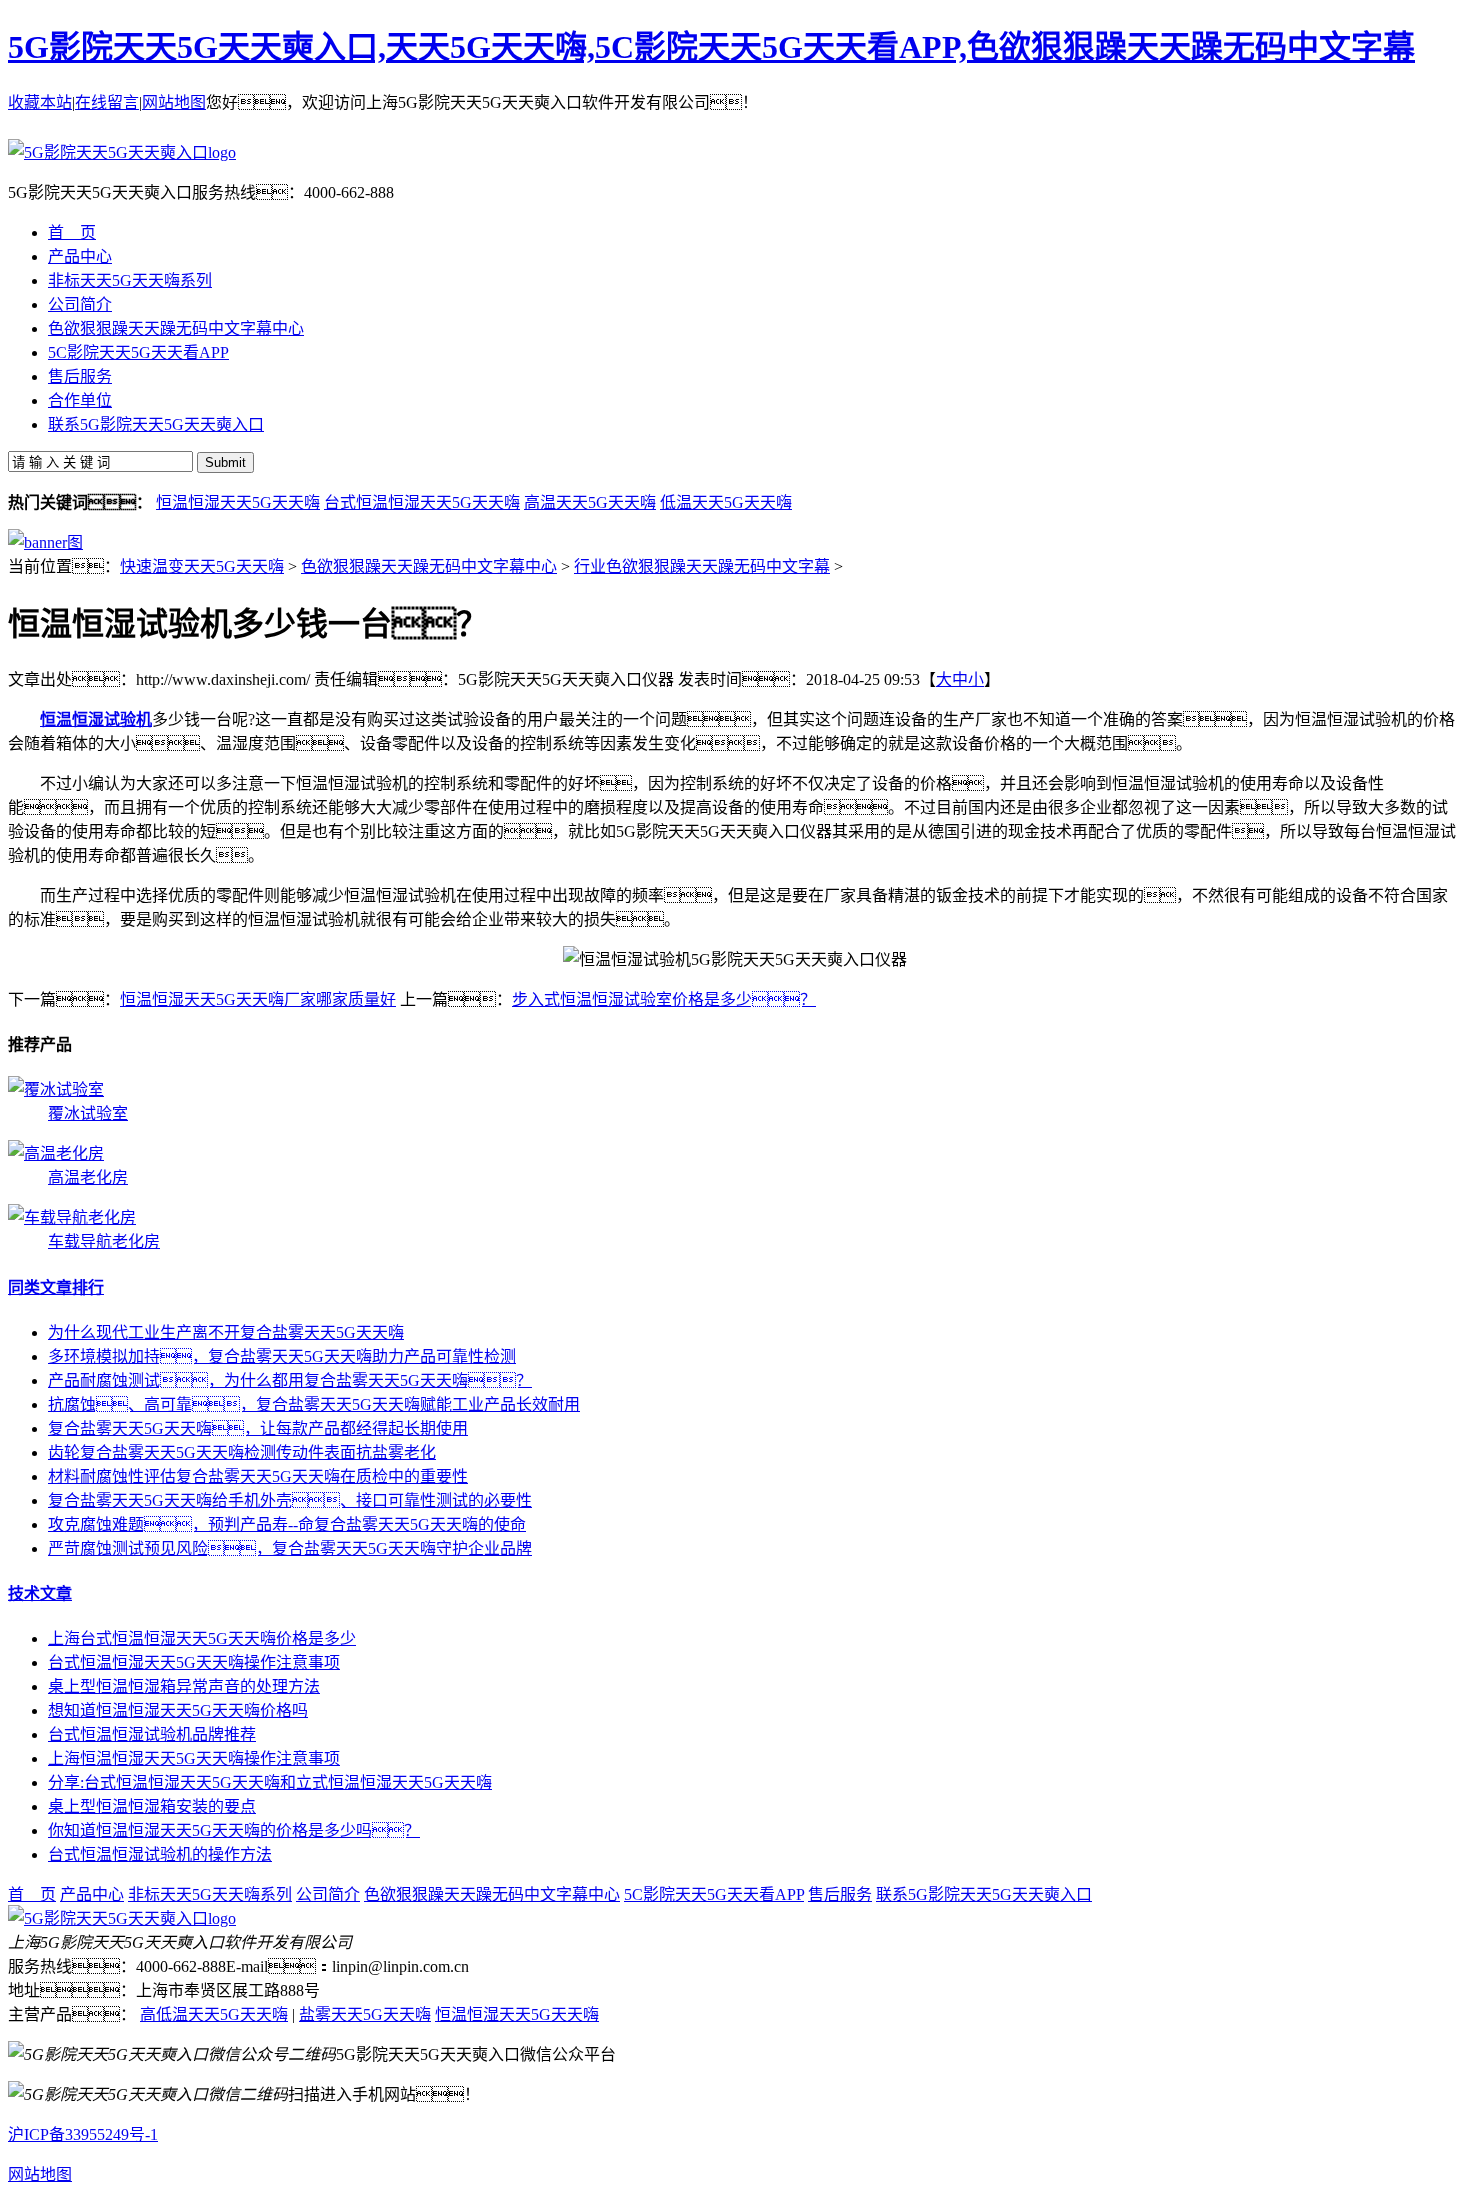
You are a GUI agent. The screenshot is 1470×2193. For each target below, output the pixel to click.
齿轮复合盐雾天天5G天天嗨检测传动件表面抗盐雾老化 (242, 1452)
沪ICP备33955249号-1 (83, 2134)
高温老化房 (88, 1177)
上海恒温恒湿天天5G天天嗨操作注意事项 (194, 1758)
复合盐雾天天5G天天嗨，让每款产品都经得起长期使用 (258, 1428)
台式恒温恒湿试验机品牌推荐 (152, 1734)
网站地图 (174, 102)
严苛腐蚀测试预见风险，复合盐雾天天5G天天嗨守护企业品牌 (290, 1548)
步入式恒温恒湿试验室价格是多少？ (664, 999)
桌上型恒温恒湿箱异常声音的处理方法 (184, 1686)
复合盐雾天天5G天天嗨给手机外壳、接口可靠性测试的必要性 (290, 1500)
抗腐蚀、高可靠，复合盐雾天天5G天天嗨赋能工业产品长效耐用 (314, 1404)
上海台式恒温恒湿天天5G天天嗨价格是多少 (202, 1638)
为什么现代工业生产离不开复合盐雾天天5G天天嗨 (226, 1332)
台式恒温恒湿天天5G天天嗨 (422, 502)
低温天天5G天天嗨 (726, 502)
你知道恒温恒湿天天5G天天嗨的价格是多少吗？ (234, 1830)
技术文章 (40, 1593)
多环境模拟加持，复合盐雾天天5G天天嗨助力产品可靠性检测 (282, 1356)
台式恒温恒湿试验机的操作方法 (160, 1854)
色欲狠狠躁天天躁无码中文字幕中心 (429, 566)
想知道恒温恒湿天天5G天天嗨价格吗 (178, 1710)
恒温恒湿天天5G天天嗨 (238, 502)
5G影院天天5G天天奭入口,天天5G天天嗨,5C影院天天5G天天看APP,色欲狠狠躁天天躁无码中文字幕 (711, 47)
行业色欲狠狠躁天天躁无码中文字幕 (702, 566)
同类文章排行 (56, 1287)
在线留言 (107, 102)
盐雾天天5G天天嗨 (365, 2014)
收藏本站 (40, 102)
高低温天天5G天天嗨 (214, 2014)
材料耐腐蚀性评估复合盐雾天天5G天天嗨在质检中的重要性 (258, 1476)
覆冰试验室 (88, 1113)
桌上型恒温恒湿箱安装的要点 (152, 1806)
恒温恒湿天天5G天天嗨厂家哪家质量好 (258, 999)
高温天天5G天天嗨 (590, 502)
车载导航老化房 (104, 1241)
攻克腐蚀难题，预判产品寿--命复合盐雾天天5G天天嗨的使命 (287, 1524)
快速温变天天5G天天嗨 (202, 566)
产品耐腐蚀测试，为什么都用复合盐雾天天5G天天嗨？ (290, 1380)
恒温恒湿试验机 (96, 719)
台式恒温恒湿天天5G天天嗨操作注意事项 (194, 1662)
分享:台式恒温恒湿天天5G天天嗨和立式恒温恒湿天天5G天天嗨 (270, 1782)
